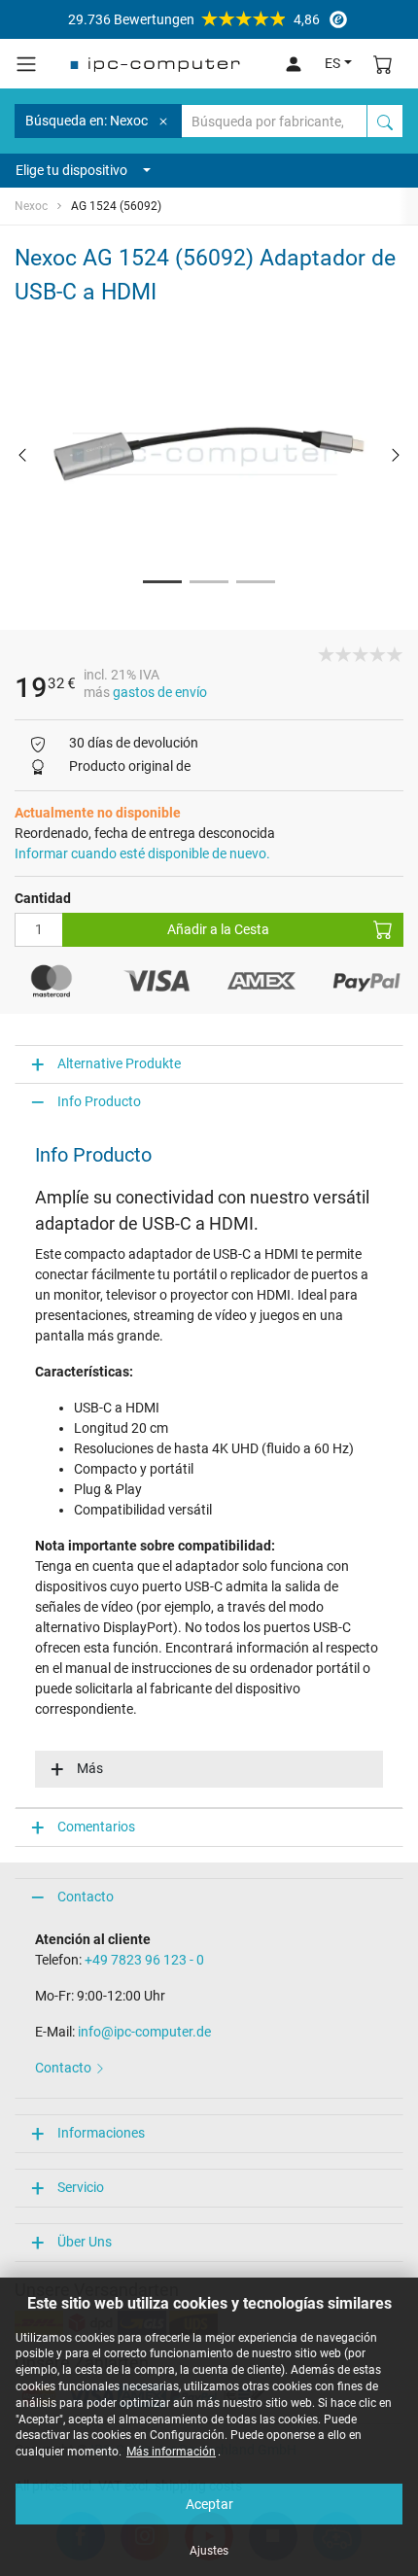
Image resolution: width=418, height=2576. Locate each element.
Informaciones (101, 2133)
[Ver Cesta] (383, 64)
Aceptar (209, 2504)
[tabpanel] (209, 454)
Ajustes (209, 2551)
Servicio (81, 2187)
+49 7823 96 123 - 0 (144, 1960)
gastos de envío (160, 692)
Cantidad (43, 898)
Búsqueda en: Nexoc (87, 121)
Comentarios (96, 1827)
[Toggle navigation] (26, 64)
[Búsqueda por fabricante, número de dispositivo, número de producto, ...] (385, 121)
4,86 (194, 19)
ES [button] (332, 63)
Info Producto (99, 1101)
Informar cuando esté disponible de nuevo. (142, 853)
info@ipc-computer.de (144, 2032)
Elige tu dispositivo (71, 170)
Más (90, 1768)
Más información (171, 2452)
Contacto (86, 1897)
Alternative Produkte (119, 1063)
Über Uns (85, 2242)
